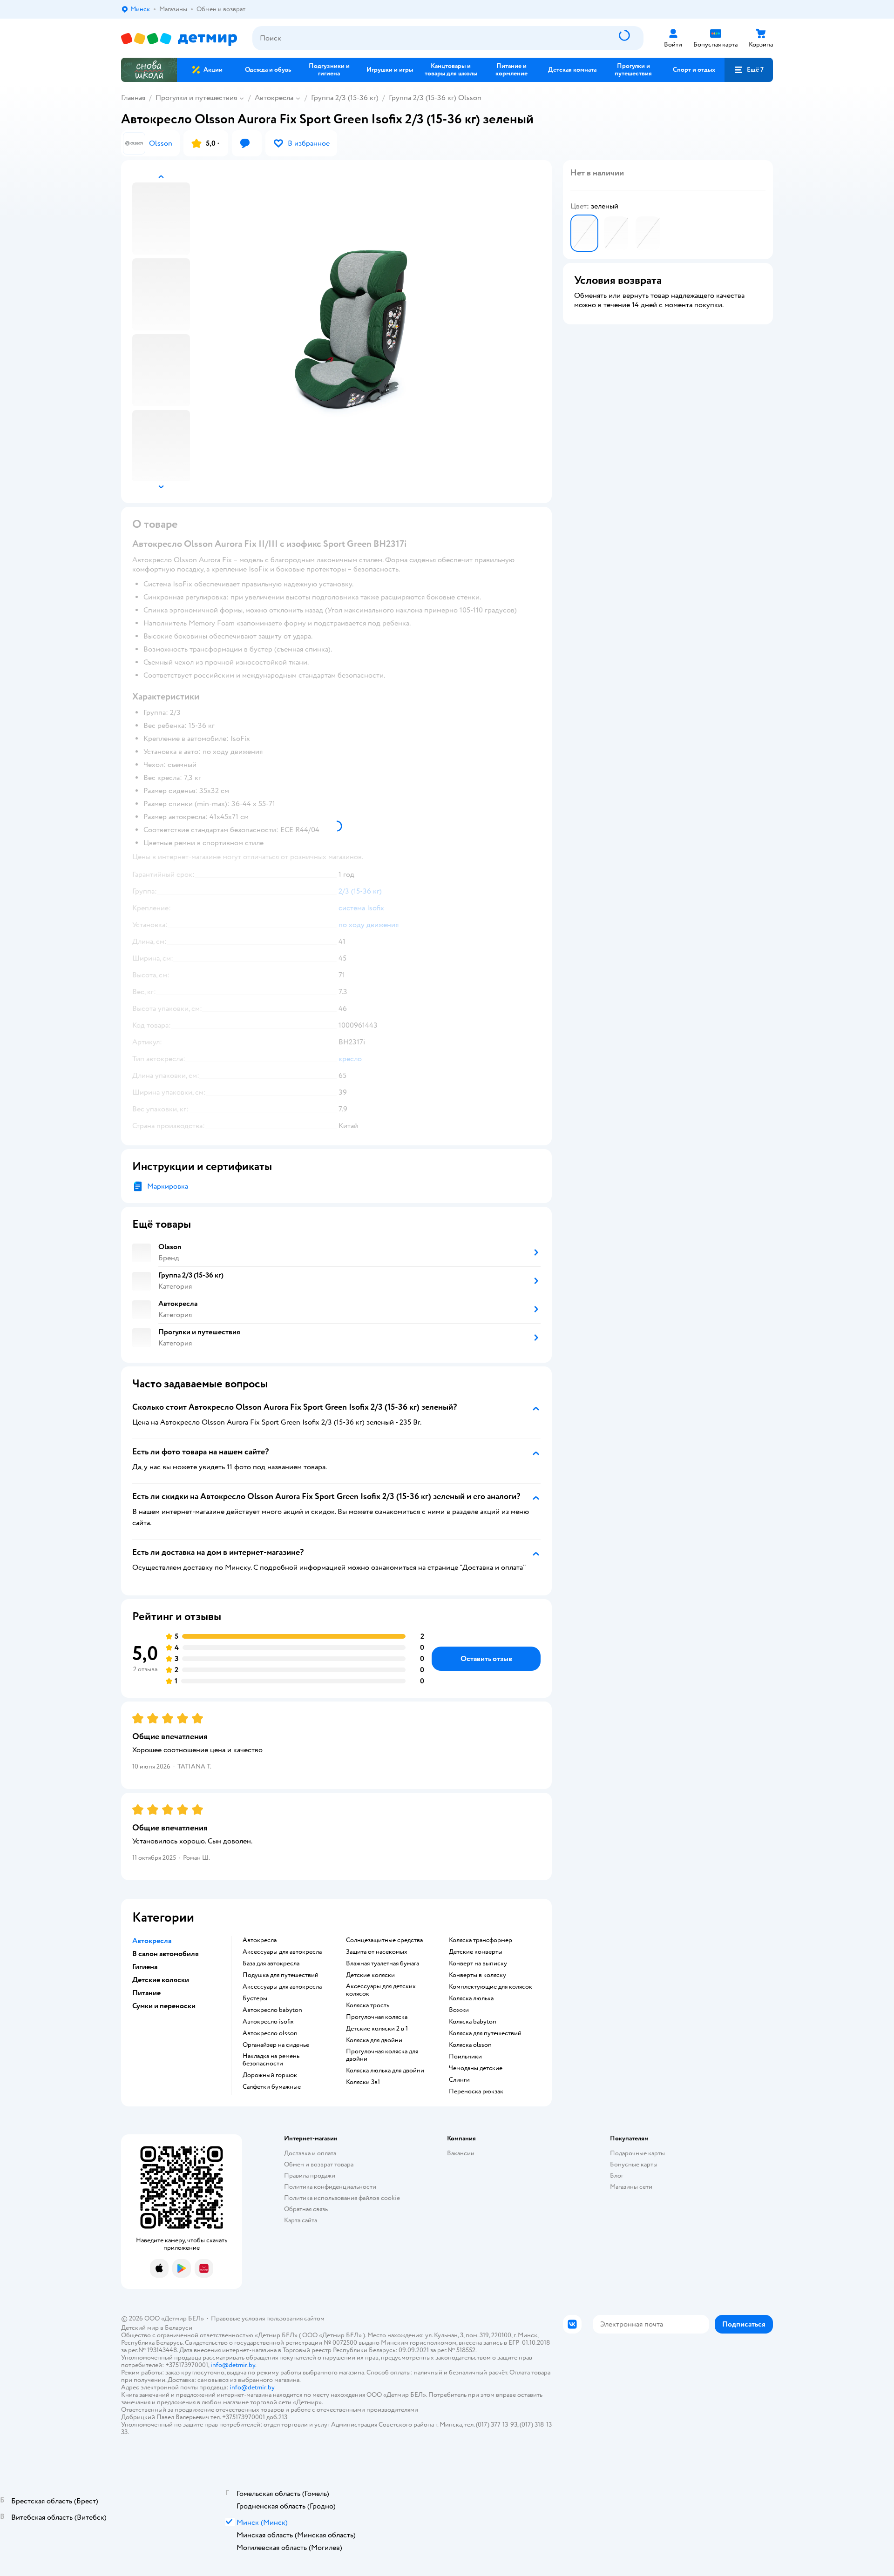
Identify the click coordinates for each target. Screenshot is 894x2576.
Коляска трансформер (481, 1940)
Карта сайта (301, 2220)
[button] (749, 70)
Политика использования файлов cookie (342, 2198)
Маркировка (168, 1186)
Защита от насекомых (377, 1952)
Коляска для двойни (374, 2040)
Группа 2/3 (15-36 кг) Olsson (435, 98)
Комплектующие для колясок (491, 1987)
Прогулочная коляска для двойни (382, 2055)
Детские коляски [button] (161, 1980)
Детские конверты (476, 1952)
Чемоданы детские (476, 2068)
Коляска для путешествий (485, 2033)
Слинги (459, 2080)
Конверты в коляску (477, 1975)
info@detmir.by (233, 2365)
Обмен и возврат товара (319, 2164)
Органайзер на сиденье (276, 2045)
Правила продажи (310, 2176)
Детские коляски (370, 1975)
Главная (133, 98)
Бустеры (255, 1998)
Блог (617, 2176)
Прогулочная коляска (377, 2017)
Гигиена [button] (145, 1967)
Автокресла (274, 98)
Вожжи (459, 2010)
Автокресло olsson (270, 2033)
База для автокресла (271, 1964)
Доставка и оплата (310, 2153)
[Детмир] (179, 38)
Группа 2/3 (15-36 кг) (345, 98)
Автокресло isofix (268, 2022)
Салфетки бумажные (272, 2087)
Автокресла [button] (152, 1941)
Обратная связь (306, 2209)
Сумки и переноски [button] (164, 2006)
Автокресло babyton (272, 2010)
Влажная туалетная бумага (383, 1964)
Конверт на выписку (478, 1964)
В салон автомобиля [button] (166, 1954)
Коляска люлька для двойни (385, 2071)
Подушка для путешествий (281, 1975)
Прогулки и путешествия (196, 98)
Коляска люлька (471, 1998)
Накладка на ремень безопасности (271, 2060)
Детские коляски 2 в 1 (377, 2029)
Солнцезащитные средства (384, 1940)
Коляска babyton (473, 2022)
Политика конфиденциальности (330, 2187)
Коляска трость (368, 2005)
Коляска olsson (470, 2045)
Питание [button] (146, 1993)
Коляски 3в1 (363, 2082)
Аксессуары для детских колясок (381, 1990)
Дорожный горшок (270, 2075)
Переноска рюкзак (476, 2092)
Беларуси (179, 2328)
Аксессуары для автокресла (282, 1952)
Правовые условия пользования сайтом (268, 2318)
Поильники (465, 2057)
